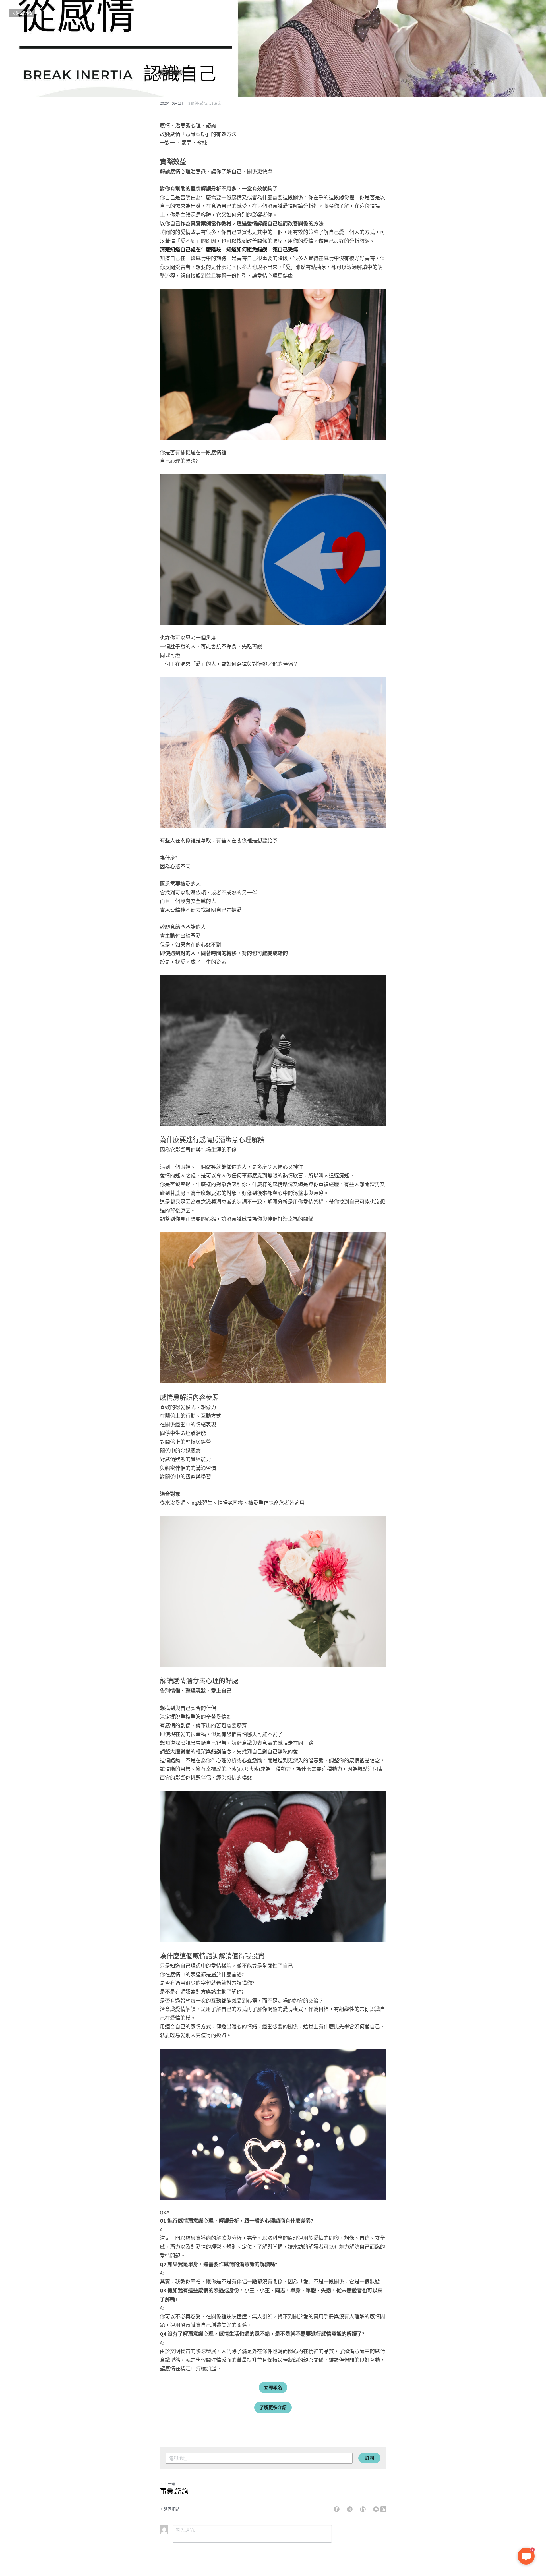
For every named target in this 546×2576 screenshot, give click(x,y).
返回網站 (24, 13)
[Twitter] (350, 2509)
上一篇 (170, 2484)
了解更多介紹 (273, 2407)
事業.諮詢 (174, 2491)
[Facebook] (337, 2509)
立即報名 (273, 2387)
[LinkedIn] (363, 2509)
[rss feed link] (383, 2509)
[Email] (376, 2509)
